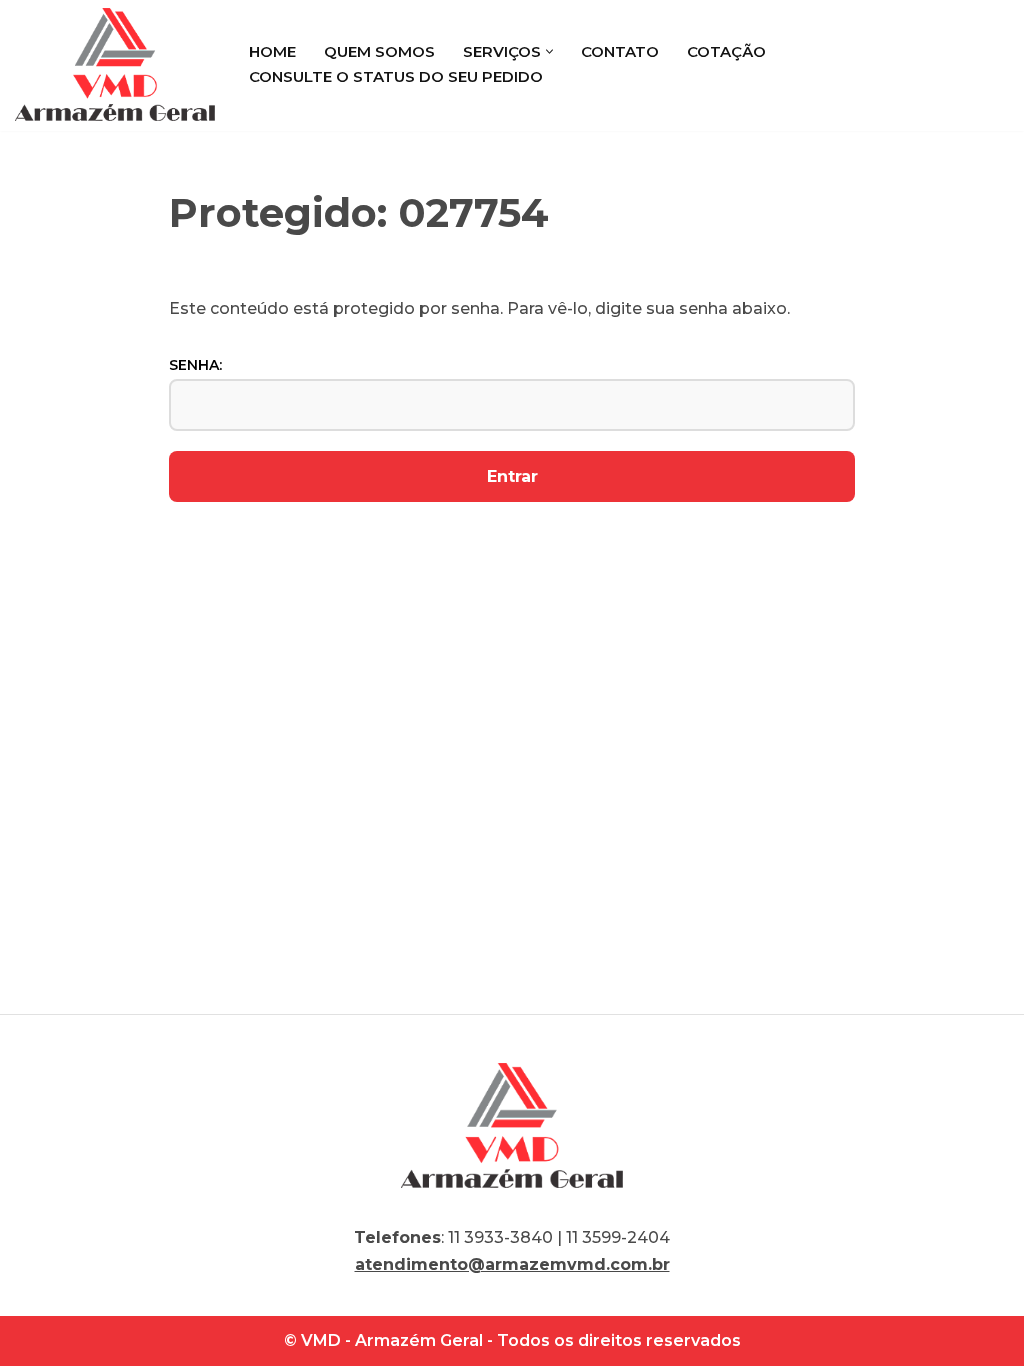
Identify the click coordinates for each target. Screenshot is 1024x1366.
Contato (620, 51)
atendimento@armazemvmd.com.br (512, 1264)
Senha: (195, 365)
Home (272, 51)
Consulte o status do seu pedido (396, 76)
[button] (549, 51)
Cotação (726, 51)
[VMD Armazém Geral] (115, 64)
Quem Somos (379, 51)
